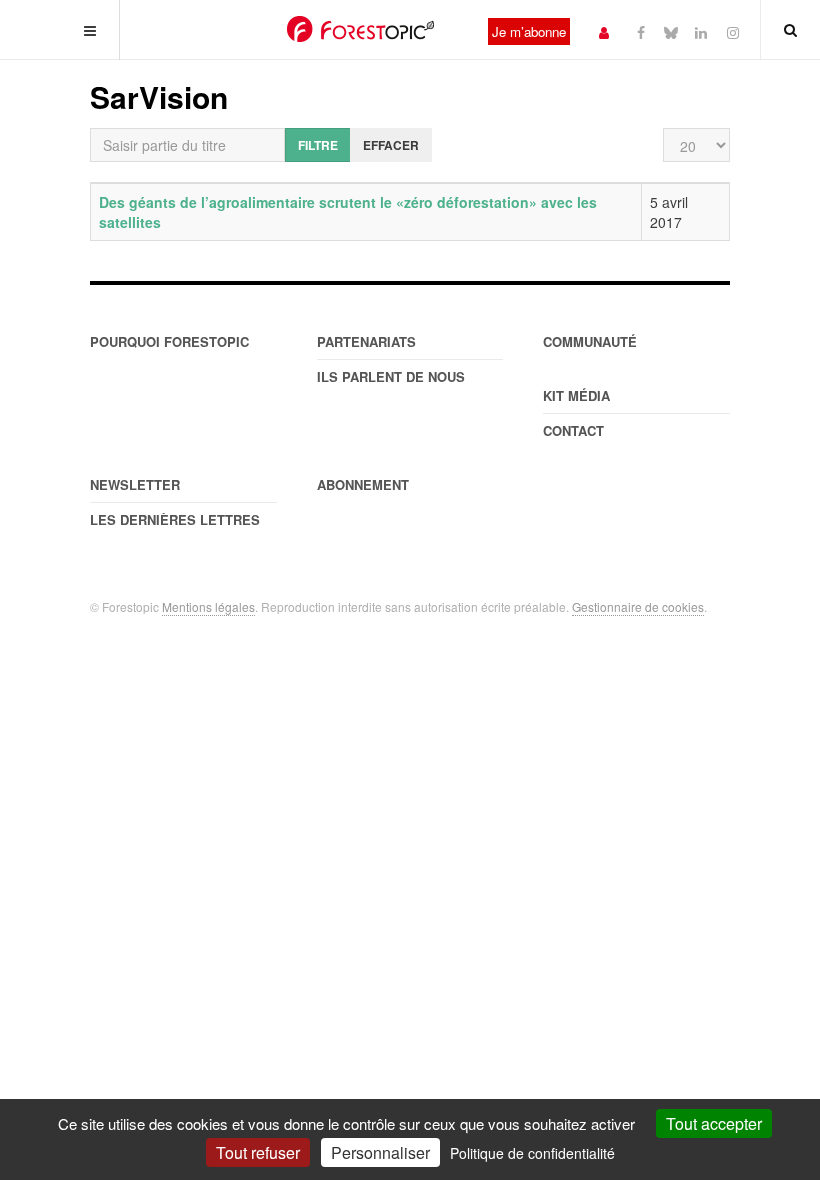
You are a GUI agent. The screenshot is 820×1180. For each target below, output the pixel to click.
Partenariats (366, 341)
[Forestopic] (360, 29)
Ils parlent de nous (391, 376)
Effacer (391, 145)
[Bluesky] (671, 31)
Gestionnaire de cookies (638, 606)
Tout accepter (714, 1123)
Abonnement (363, 484)
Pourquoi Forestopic (169, 341)
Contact (573, 430)
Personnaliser (380, 1152)
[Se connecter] (604, 31)
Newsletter (135, 484)
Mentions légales (208, 606)
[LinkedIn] (701, 31)
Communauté (590, 341)
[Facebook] (641, 31)
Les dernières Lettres (175, 519)
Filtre (318, 145)
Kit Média (576, 395)
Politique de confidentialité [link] (532, 1153)
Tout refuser (258, 1152)
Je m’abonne (529, 31)
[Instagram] (733, 31)
